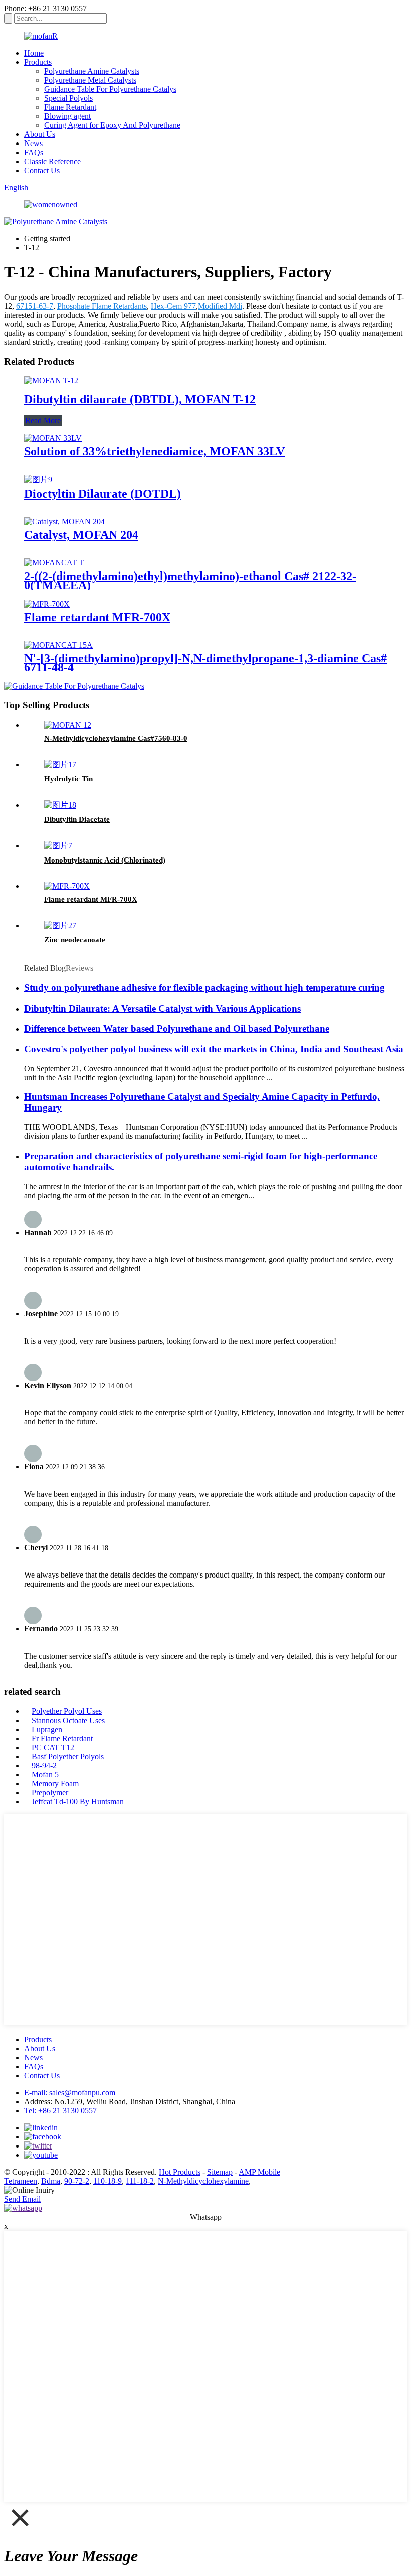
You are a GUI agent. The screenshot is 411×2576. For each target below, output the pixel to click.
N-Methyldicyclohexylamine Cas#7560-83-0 (116, 738)
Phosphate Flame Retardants (102, 306)
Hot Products (180, 2172)
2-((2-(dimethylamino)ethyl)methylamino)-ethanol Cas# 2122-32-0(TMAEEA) (190, 581)
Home (34, 53)
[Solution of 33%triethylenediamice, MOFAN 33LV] (53, 438)
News (33, 143)
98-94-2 (44, 1765)
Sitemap (220, 2172)
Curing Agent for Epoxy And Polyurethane (112, 125)
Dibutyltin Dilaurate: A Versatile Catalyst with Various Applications (162, 1008)
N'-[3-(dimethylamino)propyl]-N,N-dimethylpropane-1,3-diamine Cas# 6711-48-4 (205, 663)
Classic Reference (52, 161)
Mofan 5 (45, 1774)
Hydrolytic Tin (68, 779)
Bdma (51, 2181)
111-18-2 (140, 2181)
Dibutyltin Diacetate (77, 819)
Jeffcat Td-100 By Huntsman (78, 1802)
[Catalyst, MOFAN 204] (64, 522)
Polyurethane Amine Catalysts (92, 71)
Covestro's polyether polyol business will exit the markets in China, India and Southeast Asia (214, 1049)
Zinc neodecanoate (75, 940)
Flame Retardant (70, 107)
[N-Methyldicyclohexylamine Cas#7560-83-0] (68, 725)
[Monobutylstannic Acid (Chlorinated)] (58, 846)
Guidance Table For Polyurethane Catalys (110, 89)
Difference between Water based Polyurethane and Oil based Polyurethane (177, 1028)
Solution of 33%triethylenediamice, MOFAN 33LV (154, 451)
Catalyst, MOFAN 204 (81, 535)
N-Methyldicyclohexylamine (203, 2181)
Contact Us (42, 170)
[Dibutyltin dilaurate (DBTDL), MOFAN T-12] (51, 381)
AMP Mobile (259, 2172)
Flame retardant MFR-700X (97, 617)
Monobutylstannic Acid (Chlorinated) (105, 860)
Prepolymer (50, 1793)
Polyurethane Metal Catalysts (90, 80)
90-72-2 (77, 2181)
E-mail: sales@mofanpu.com (70, 2093)
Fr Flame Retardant (62, 1738)
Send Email (22, 2199)
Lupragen (47, 1729)
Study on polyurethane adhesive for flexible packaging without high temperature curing (204, 988)
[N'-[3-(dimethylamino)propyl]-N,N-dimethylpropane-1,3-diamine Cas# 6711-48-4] (58, 645)
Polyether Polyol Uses (67, 1711)
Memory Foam (55, 1783)
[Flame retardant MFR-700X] (47, 604)
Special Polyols (68, 98)
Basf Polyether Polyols (68, 1756)
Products (38, 62)
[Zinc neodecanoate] (60, 925)
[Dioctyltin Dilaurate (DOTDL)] (38, 479)
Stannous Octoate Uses (68, 1720)
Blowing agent (67, 116)
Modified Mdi (220, 306)
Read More (43, 421)
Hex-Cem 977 (173, 306)
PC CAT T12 (53, 1747)
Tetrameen (21, 2181)
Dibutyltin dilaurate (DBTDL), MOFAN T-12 (140, 399)
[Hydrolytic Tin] (60, 764)
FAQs (34, 152)
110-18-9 (108, 2181)
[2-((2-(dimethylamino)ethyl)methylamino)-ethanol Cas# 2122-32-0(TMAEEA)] (54, 563)
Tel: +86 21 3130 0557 (60, 2111)
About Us (40, 134)
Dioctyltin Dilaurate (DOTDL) (102, 494)
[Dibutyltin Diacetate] (60, 805)
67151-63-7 (35, 306)
